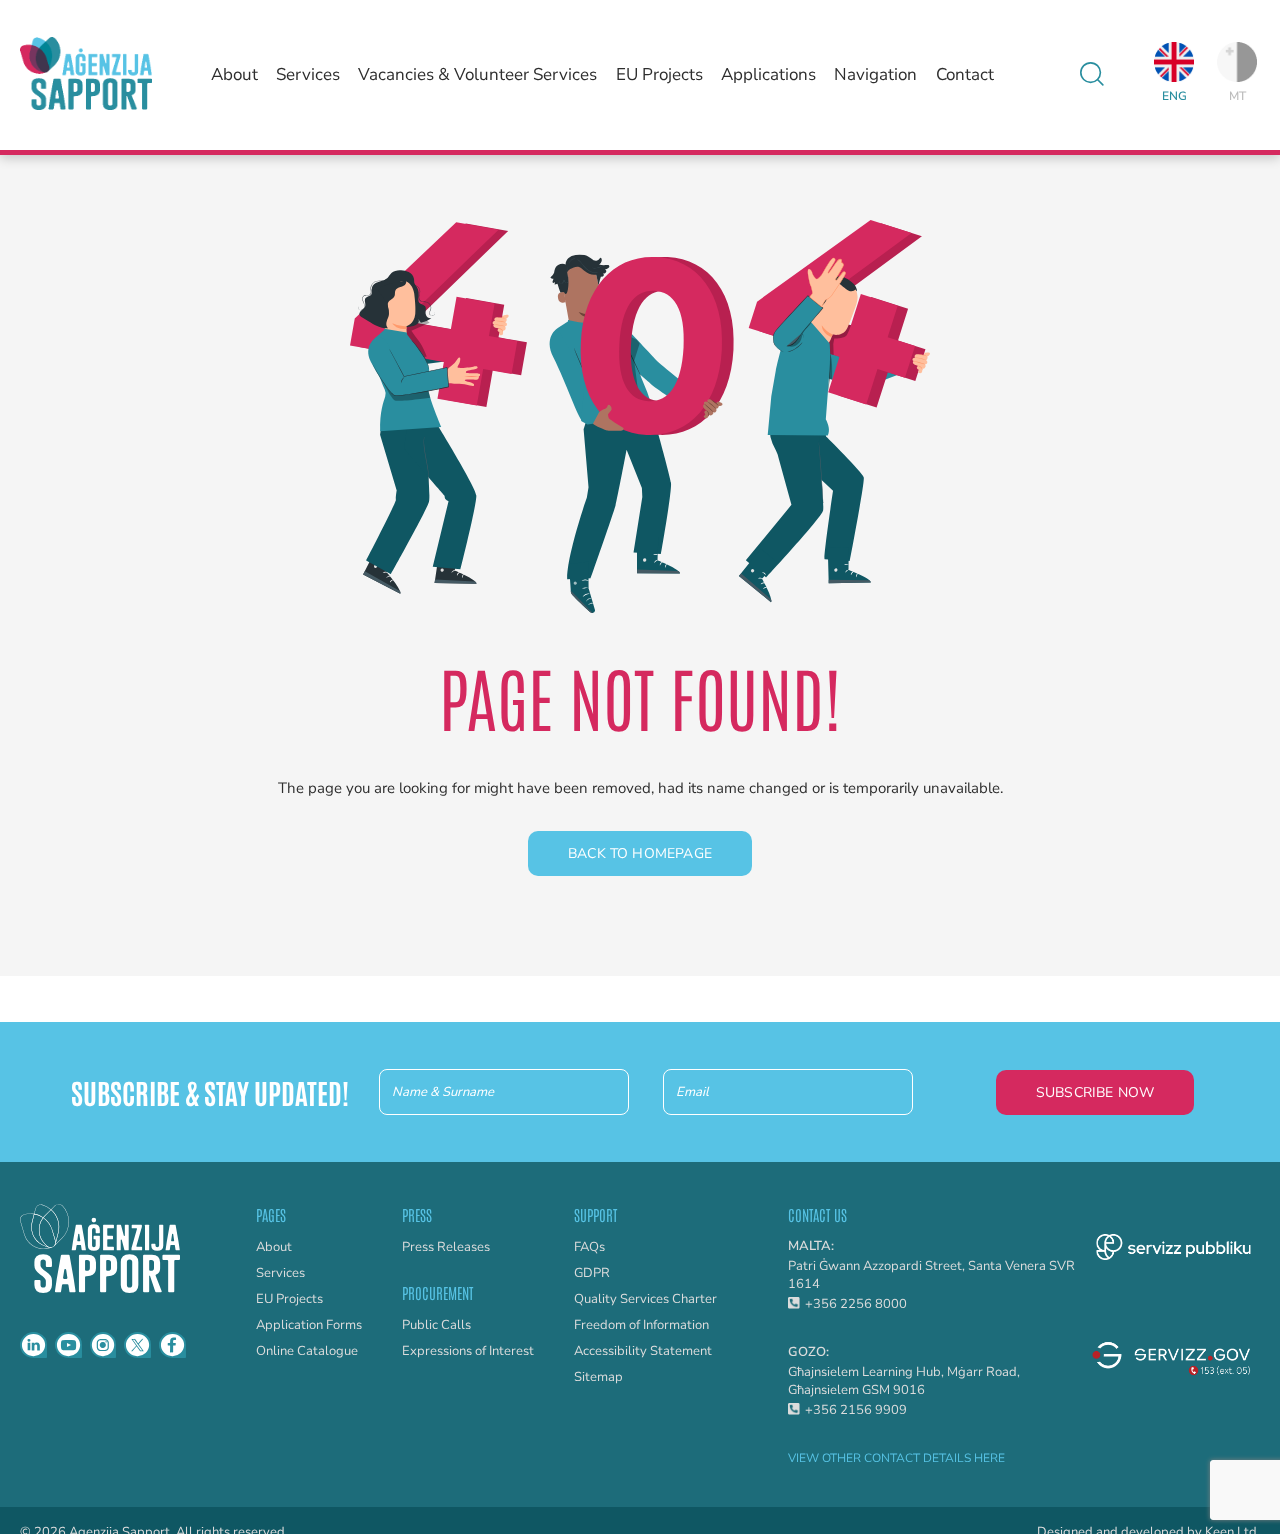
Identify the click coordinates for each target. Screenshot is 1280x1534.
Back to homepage (640, 853)
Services (308, 74)
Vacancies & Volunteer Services (477, 74)
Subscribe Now (1095, 1092)
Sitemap (598, 1377)
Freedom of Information (641, 1325)
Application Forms (309, 1325)
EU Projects (659, 74)
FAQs (589, 1247)
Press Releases (446, 1247)
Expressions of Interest (468, 1351)
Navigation (875, 74)
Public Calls (436, 1325)
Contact (965, 74)
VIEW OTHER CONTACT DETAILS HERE (896, 1458)
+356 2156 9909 (856, 1410)
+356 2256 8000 (856, 1304)
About (234, 74)
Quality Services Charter (645, 1299)
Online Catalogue (307, 1351)
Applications (768, 74)
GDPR (592, 1273)
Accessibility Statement (643, 1351)
